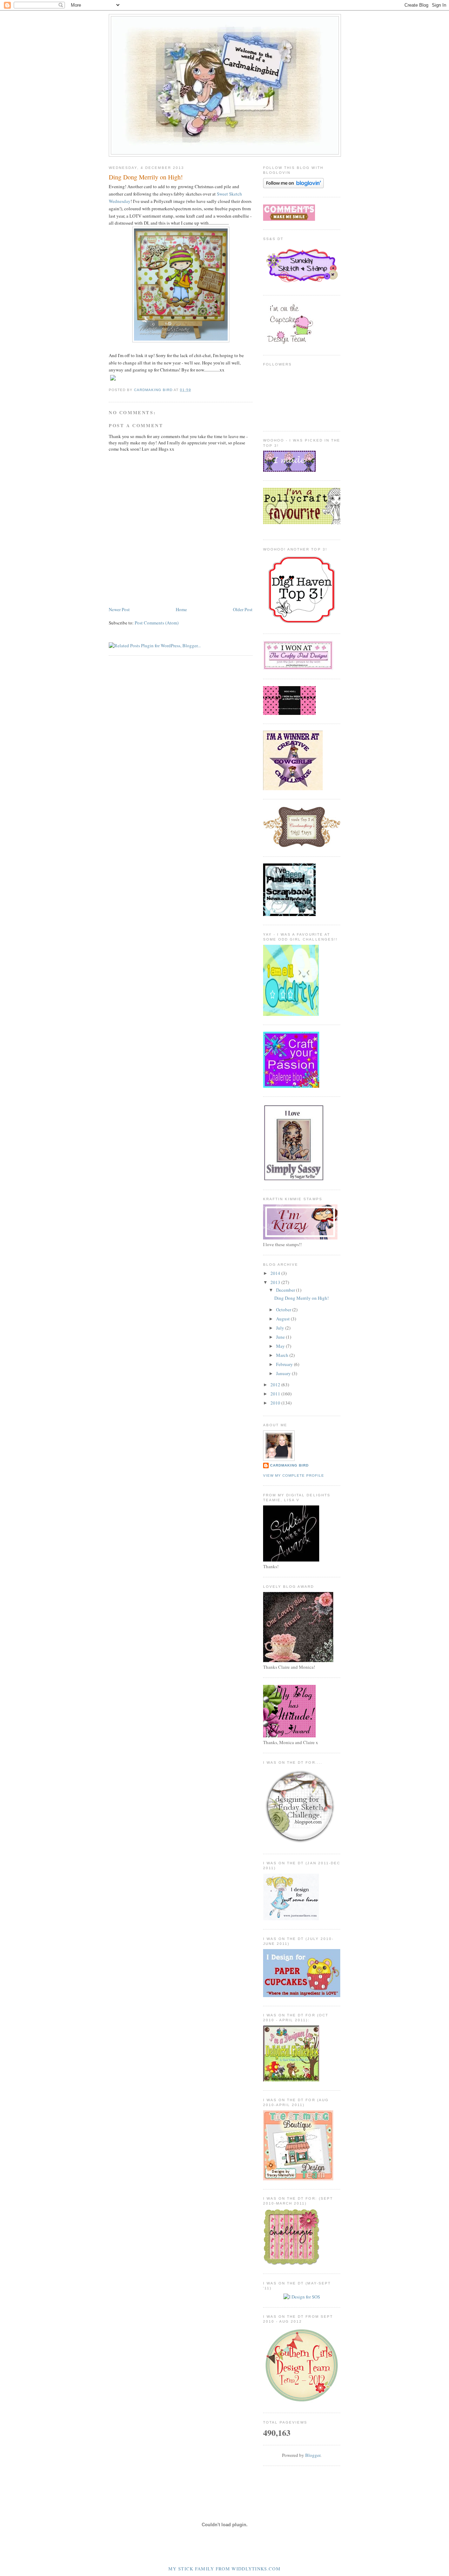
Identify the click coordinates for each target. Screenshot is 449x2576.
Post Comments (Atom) (157, 623)
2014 (276, 1273)
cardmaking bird (289, 1465)
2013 (276, 1282)
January (284, 1373)
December (286, 1290)
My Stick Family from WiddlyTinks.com (224, 2569)
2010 (276, 1403)
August (283, 1319)
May (281, 1346)
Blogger (313, 2455)
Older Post (243, 609)
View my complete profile (294, 1475)
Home (181, 609)
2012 (276, 1385)
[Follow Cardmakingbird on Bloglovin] (293, 186)
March (283, 1355)
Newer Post (119, 609)
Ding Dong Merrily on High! (301, 1298)
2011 (276, 1394)
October (284, 1310)
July (281, 1328)
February (285, 1364)
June (281, 1337)
